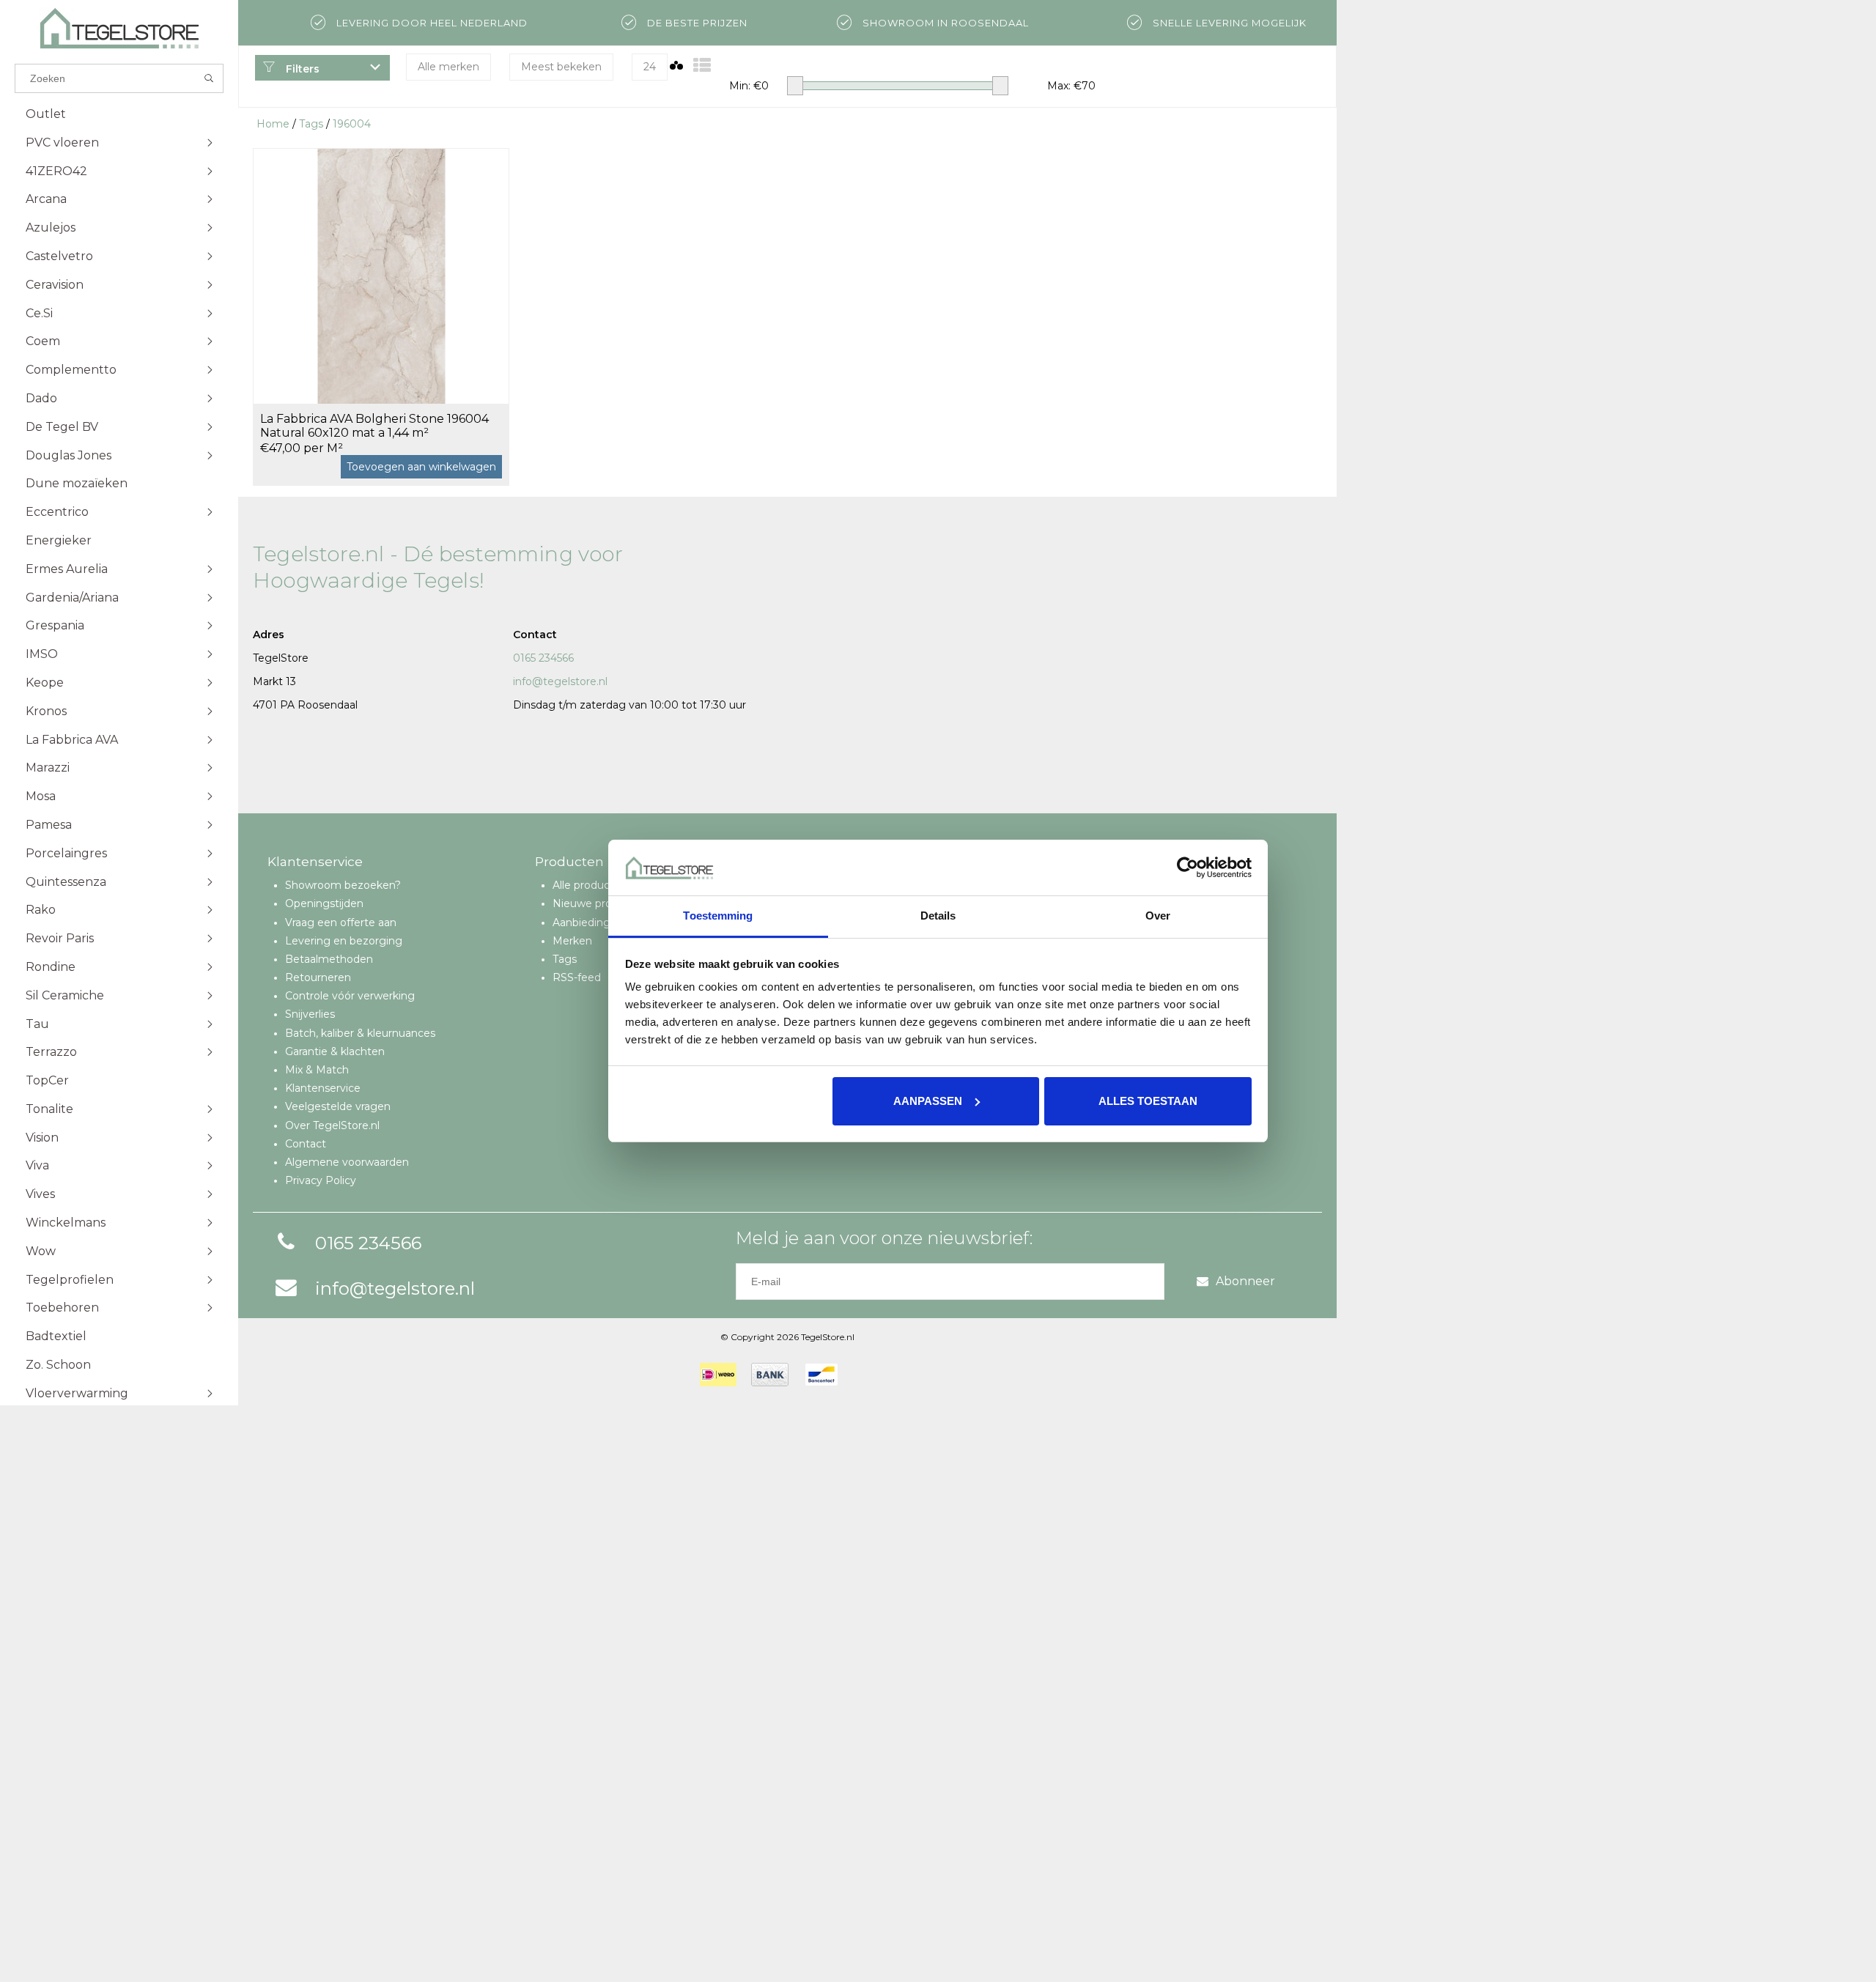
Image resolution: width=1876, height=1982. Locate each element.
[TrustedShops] (862, 1375)
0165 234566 (543, 658)
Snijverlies (310, 1014)
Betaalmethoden (329, 959)
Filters (301, 69)
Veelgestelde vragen (338, 1106)
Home (273, 124)
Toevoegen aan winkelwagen (421, 467)
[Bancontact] (821, 1375)
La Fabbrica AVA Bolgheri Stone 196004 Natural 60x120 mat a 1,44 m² (374, 426)
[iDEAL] (718, 1375)
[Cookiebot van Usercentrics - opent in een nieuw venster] (1188, 868)
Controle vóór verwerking (350, 996)
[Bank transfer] (770, 1375)
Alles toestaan (1148, 1101)
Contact (306, 1144)
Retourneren (318, 977)
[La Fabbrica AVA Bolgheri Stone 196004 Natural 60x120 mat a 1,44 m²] (381, 276)
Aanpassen (928, 1101)
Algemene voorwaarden (347, 1162)
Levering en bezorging (344, 941)
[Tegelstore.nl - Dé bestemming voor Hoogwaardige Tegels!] (119, 28)
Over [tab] (1158, 916)
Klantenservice (323, 1088)
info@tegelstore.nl (560, 681)
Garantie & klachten (335, 1051)
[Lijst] (702, 66)
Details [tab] (938, 916)
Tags (311, 124)
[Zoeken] (209, 78)
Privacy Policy (321, 1180)
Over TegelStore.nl (332, 1125)
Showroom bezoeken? (343, 885)
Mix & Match (317, 1070)
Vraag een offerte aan (341, 922)
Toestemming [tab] (718, 916)
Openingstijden (324, 903)
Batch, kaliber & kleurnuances (360, 1033)
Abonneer (1245, 1281)
